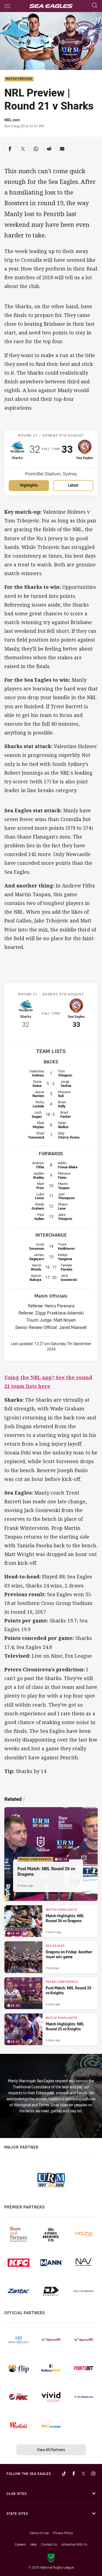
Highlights (29, 485)
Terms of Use (39, 2533)
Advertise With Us (74, 2544)
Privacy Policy (63, 2533)
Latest (73, 485)
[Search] (95, 6)
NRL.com (12, 120)
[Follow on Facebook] (74, 2474)
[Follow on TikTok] (64, 2474)
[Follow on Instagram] (93, 2474)
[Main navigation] (7, 6)
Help (33, 2544)
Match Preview (19, 79)
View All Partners (51, 2450)
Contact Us (49, 2544)
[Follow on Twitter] (84, 2474)
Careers (20, 2544)
